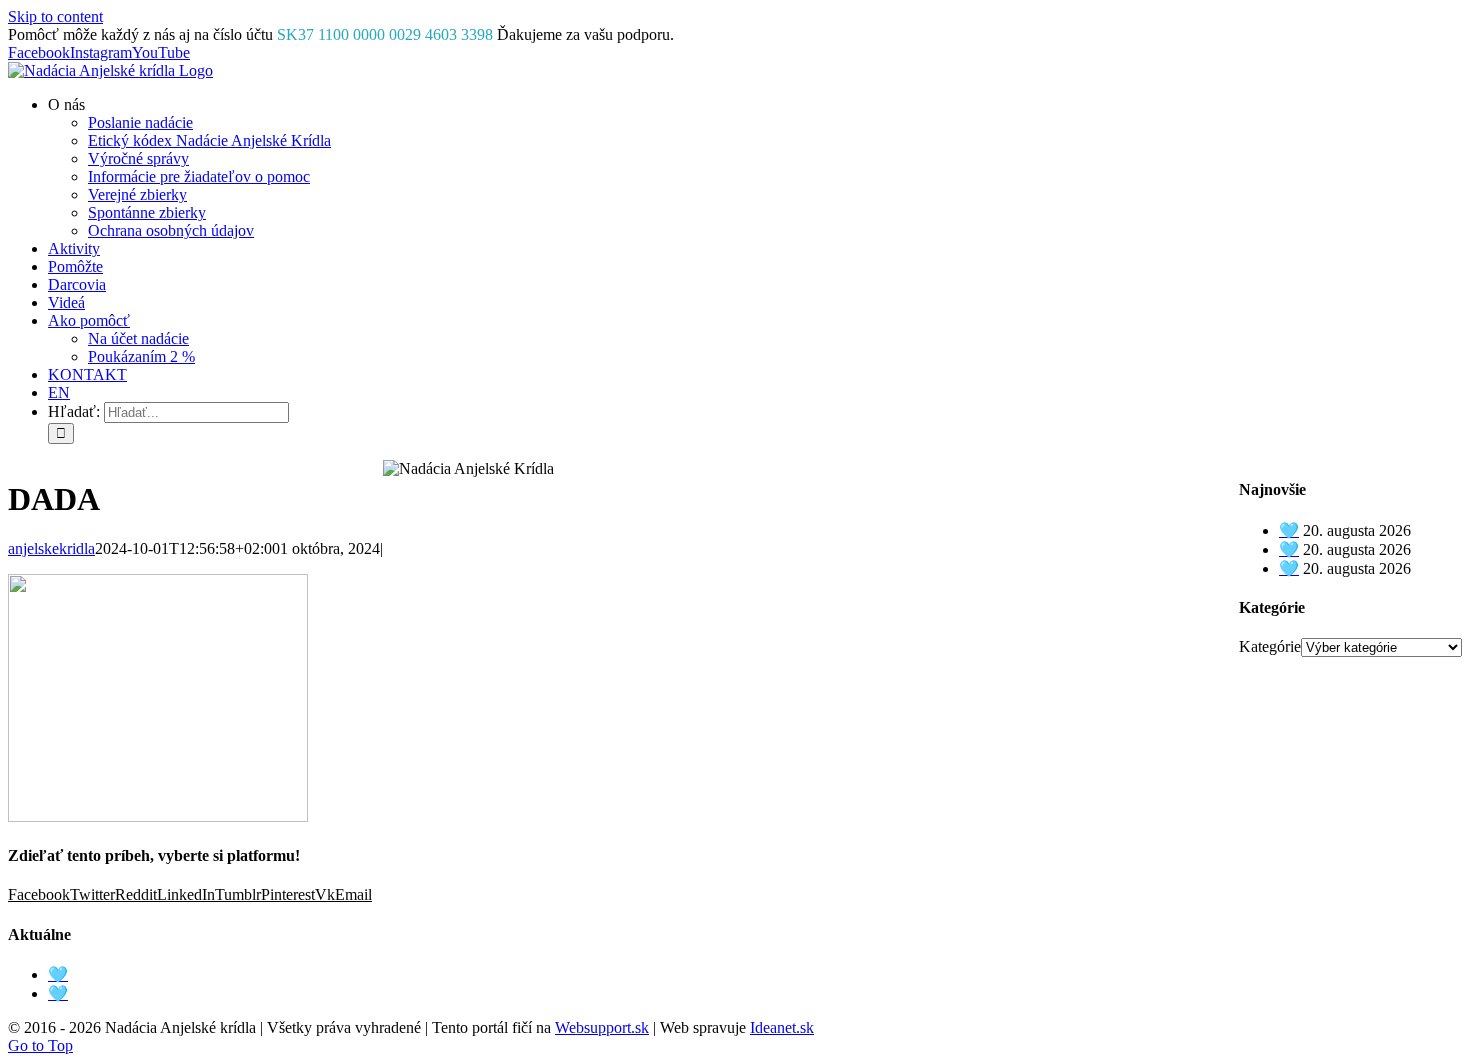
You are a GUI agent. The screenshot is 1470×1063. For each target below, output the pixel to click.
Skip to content (55, 16)
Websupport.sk (602, 1027)
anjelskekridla (51, 548)
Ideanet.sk (782, 1027)
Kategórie (1270, 646)
